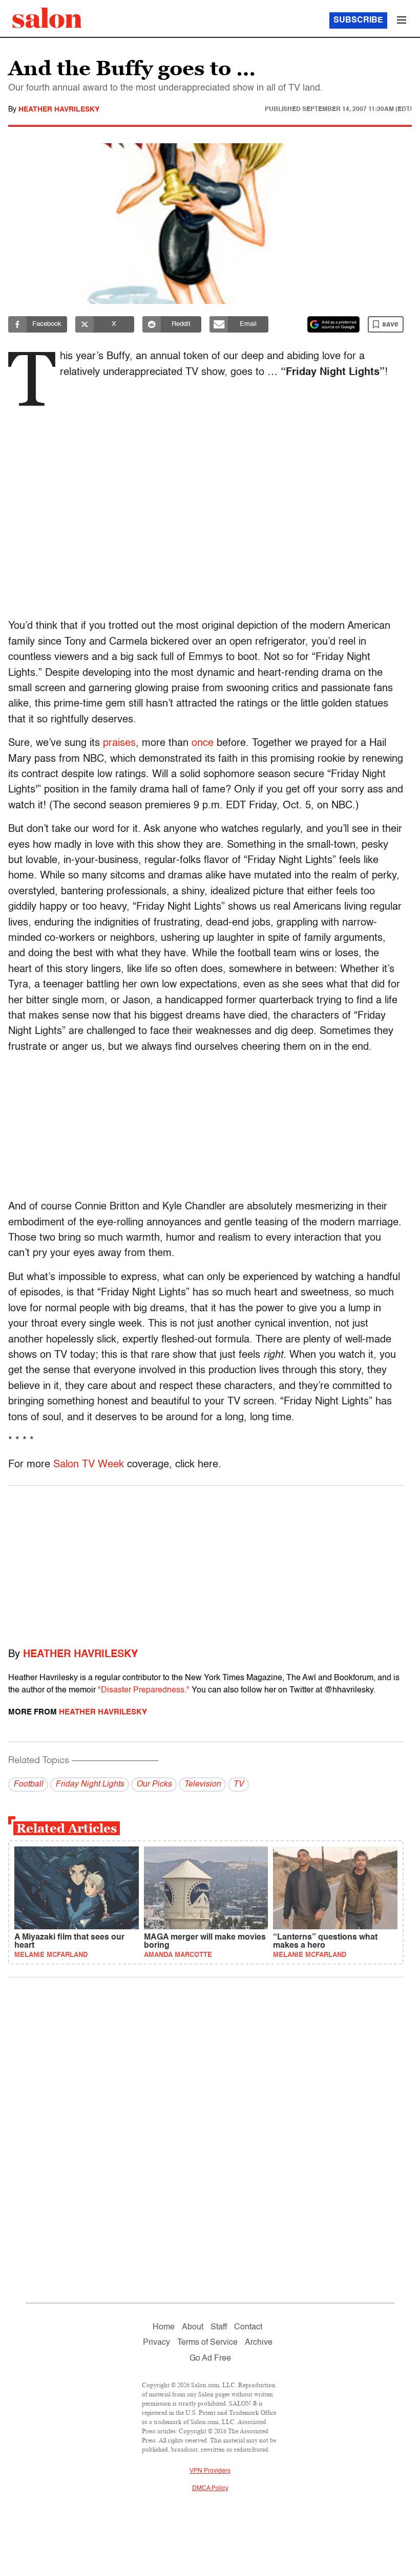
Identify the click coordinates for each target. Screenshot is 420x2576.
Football (28, 1785)
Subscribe (358, 20)
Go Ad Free (210, 2359)
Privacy (156, 2343)
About (193, 2327)
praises (119, 743)
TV (238, 1785)
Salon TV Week (89, 1465)
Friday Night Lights (90, 1785)
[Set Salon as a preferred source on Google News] (333, 324)
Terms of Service (207, 2343)
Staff (219, 2327)
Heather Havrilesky (59, 109)
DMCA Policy (210, 2489)
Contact (248, 2327)
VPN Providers (210, 2471)
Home (164, 2327)
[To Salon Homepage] (47, 18)
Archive (259, 2343)
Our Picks (154, 1785)
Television (202, 1785)
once (203, 743)
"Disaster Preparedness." (144, 1690)
